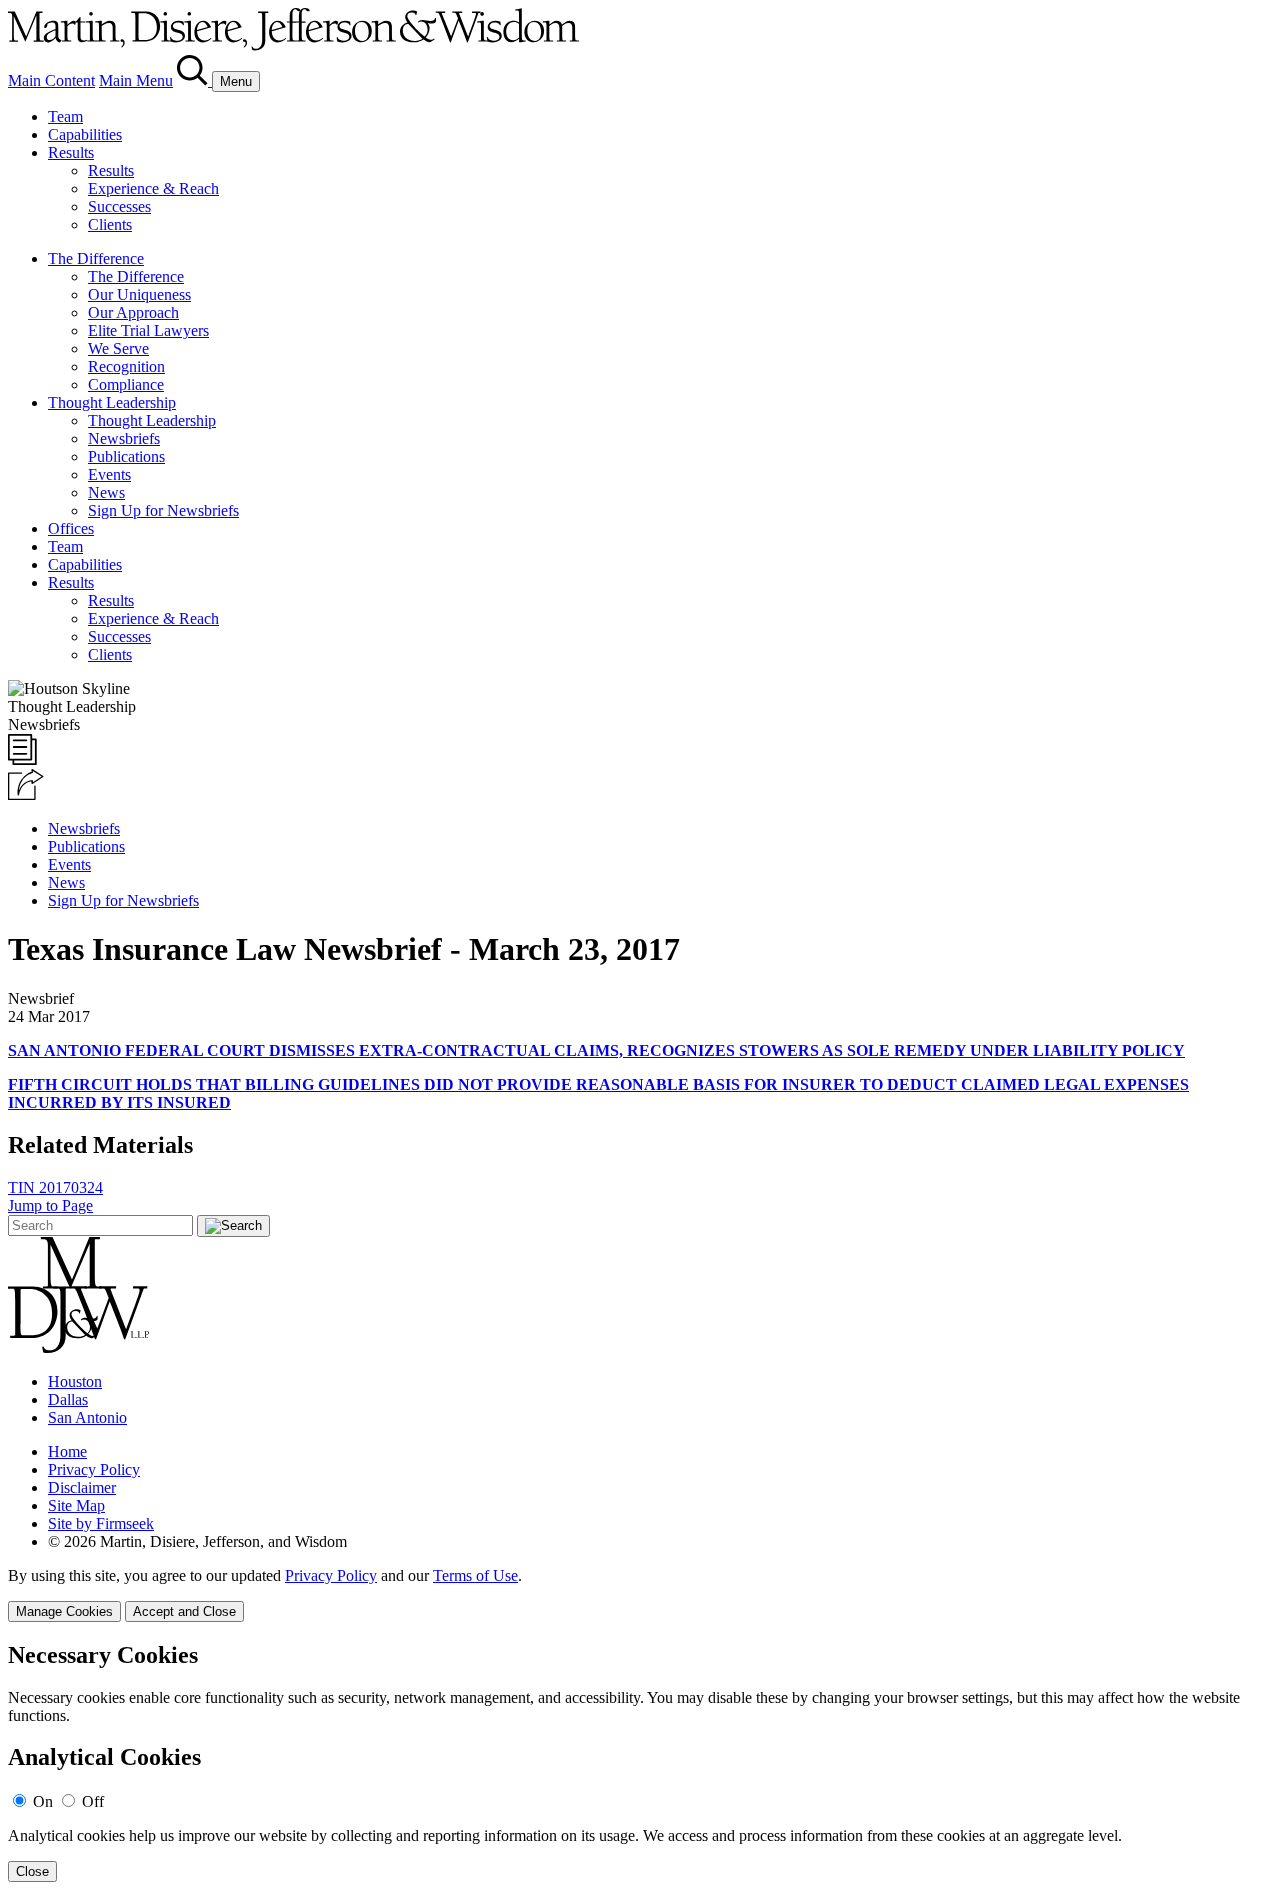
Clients (110, 224)
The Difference (96, 258)
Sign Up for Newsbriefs (163, 510)
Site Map (76, 1505)
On (43, 1801)
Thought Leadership (112, 402)
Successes (119, 206)
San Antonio (87, 1417)
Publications (126, 456)
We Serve (118, 348)
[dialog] (640, 1594)
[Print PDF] (22, 759)
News (106, 492)
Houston (75, 1381)
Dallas (68, 1399)
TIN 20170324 (55, 1187)
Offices (71, 528)
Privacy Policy (94, 1469)
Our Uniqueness (139, 294)
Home (67, 1451)
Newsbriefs (124, 438)
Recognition (126, 366)
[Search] (194, 80)
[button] (26, 794)
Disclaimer (82, 1487)
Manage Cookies (64, 1611)
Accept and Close (184, 1611)
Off (93, 1801)
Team (65, 116)
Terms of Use (475, 1575)
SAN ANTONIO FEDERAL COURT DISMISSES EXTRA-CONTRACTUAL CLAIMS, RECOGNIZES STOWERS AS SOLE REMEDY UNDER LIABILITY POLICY (596, 1050)
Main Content (51, 80)
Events (109, 474)
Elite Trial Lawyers (148, 330)
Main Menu (136, 80)
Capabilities (85, 134)
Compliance (126, 384)
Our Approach (133, 312)
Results (71, 152)
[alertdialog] (640, 1762)
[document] (640, 1762)
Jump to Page (50, 1205)
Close (32, 1871)
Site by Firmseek (101, 1523)
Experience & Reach (153, 188)
